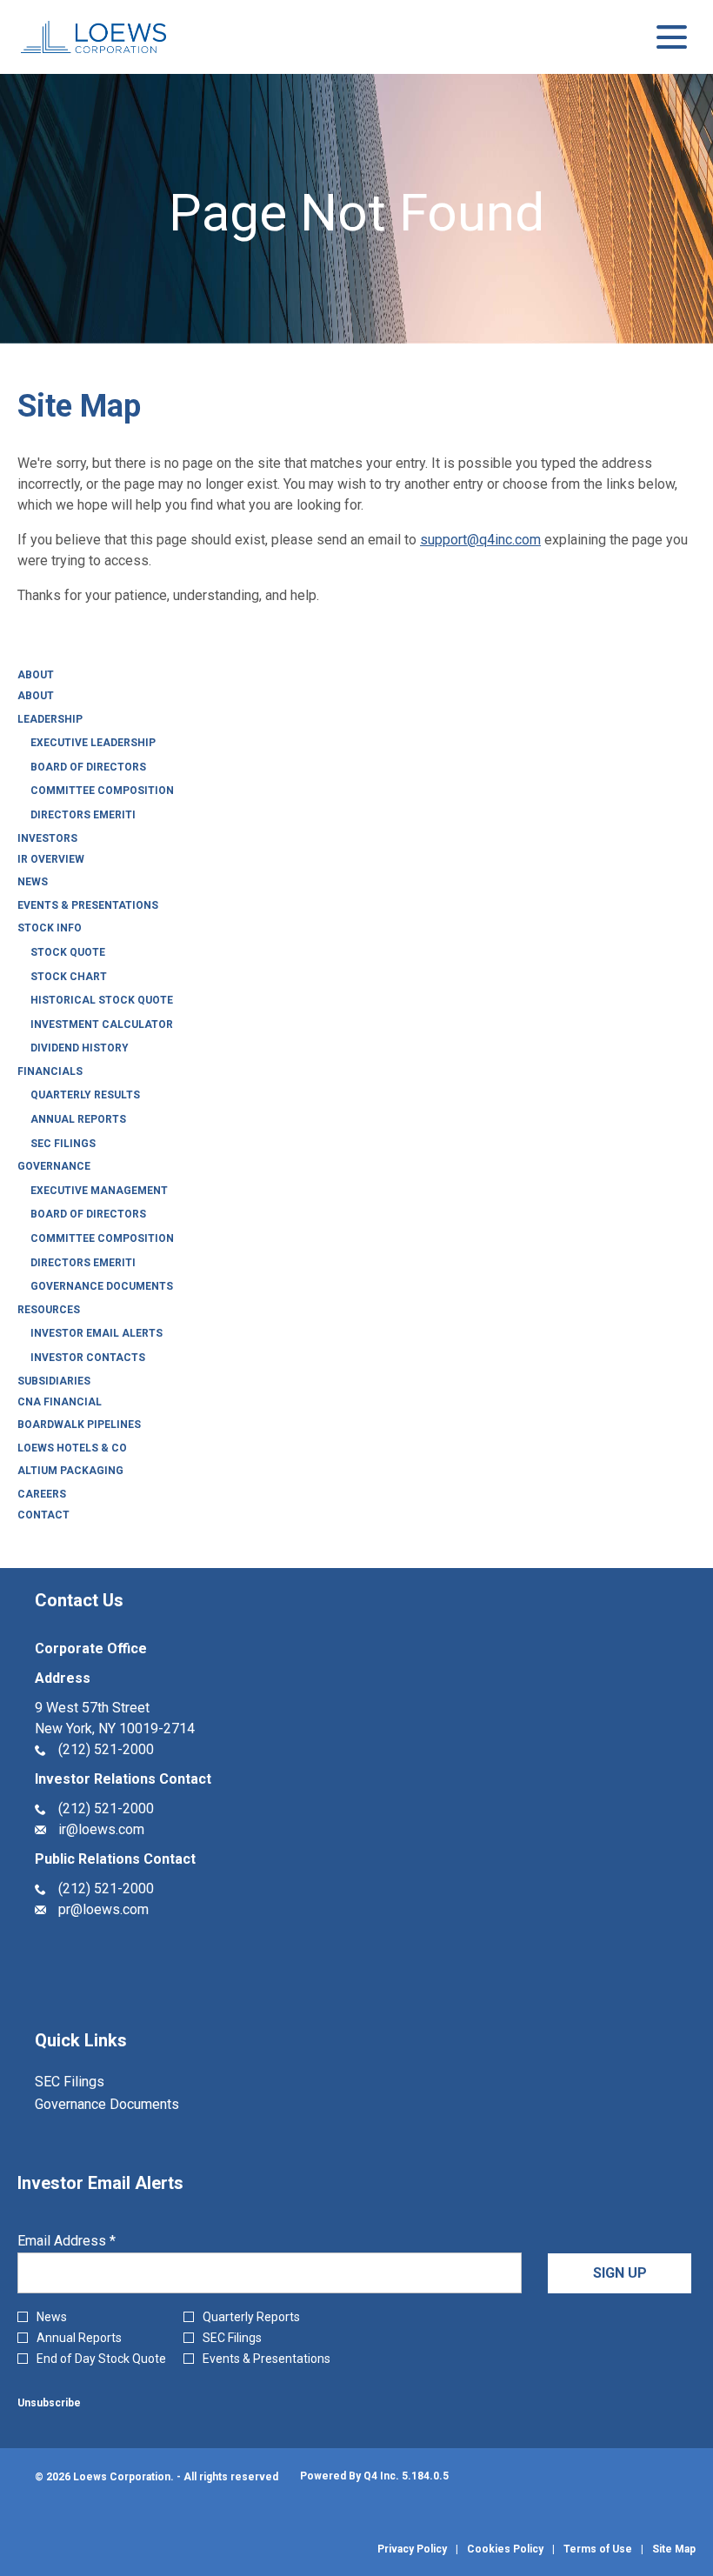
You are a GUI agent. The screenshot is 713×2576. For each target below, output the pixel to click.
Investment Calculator (102, 1024)
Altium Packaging (70, 1471)
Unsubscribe (49, 2403)
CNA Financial (60, 1402)
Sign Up (620, 2273)
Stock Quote (68, 952)
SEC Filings (63, 1144)
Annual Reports (78, 1119)
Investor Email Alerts (97, 1333)
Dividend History (80, 1048)
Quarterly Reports (251, 2317)
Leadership (50, 719)
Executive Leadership (93, 743)
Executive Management (99, 1191)
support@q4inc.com (480, 540)
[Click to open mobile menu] (672, 37)
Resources (49, 1310)
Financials (50, 1071)
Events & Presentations (88, 905)
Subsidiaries (54, 1381)
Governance (54, 1166)
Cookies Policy (505, 2549)
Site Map (674, 2549)
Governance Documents (102, 1286)
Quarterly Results (85, 1095)
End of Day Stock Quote (101, 2359)
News (33, 882)
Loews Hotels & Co (72, 1448)
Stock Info (50, 928)
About (36, 675)
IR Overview (51, 859)
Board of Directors (88, 767)
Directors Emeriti (83, 815)
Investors (47, 838)
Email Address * (93, 2241)
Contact (43, 1515)
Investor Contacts (88, 1358)
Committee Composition (102, 791)
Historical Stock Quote (102, 1000)
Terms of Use (598, 2549)
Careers (42, 1494)
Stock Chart (69, 977)
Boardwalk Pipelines (79, 1425)
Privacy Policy (412, 2549)
